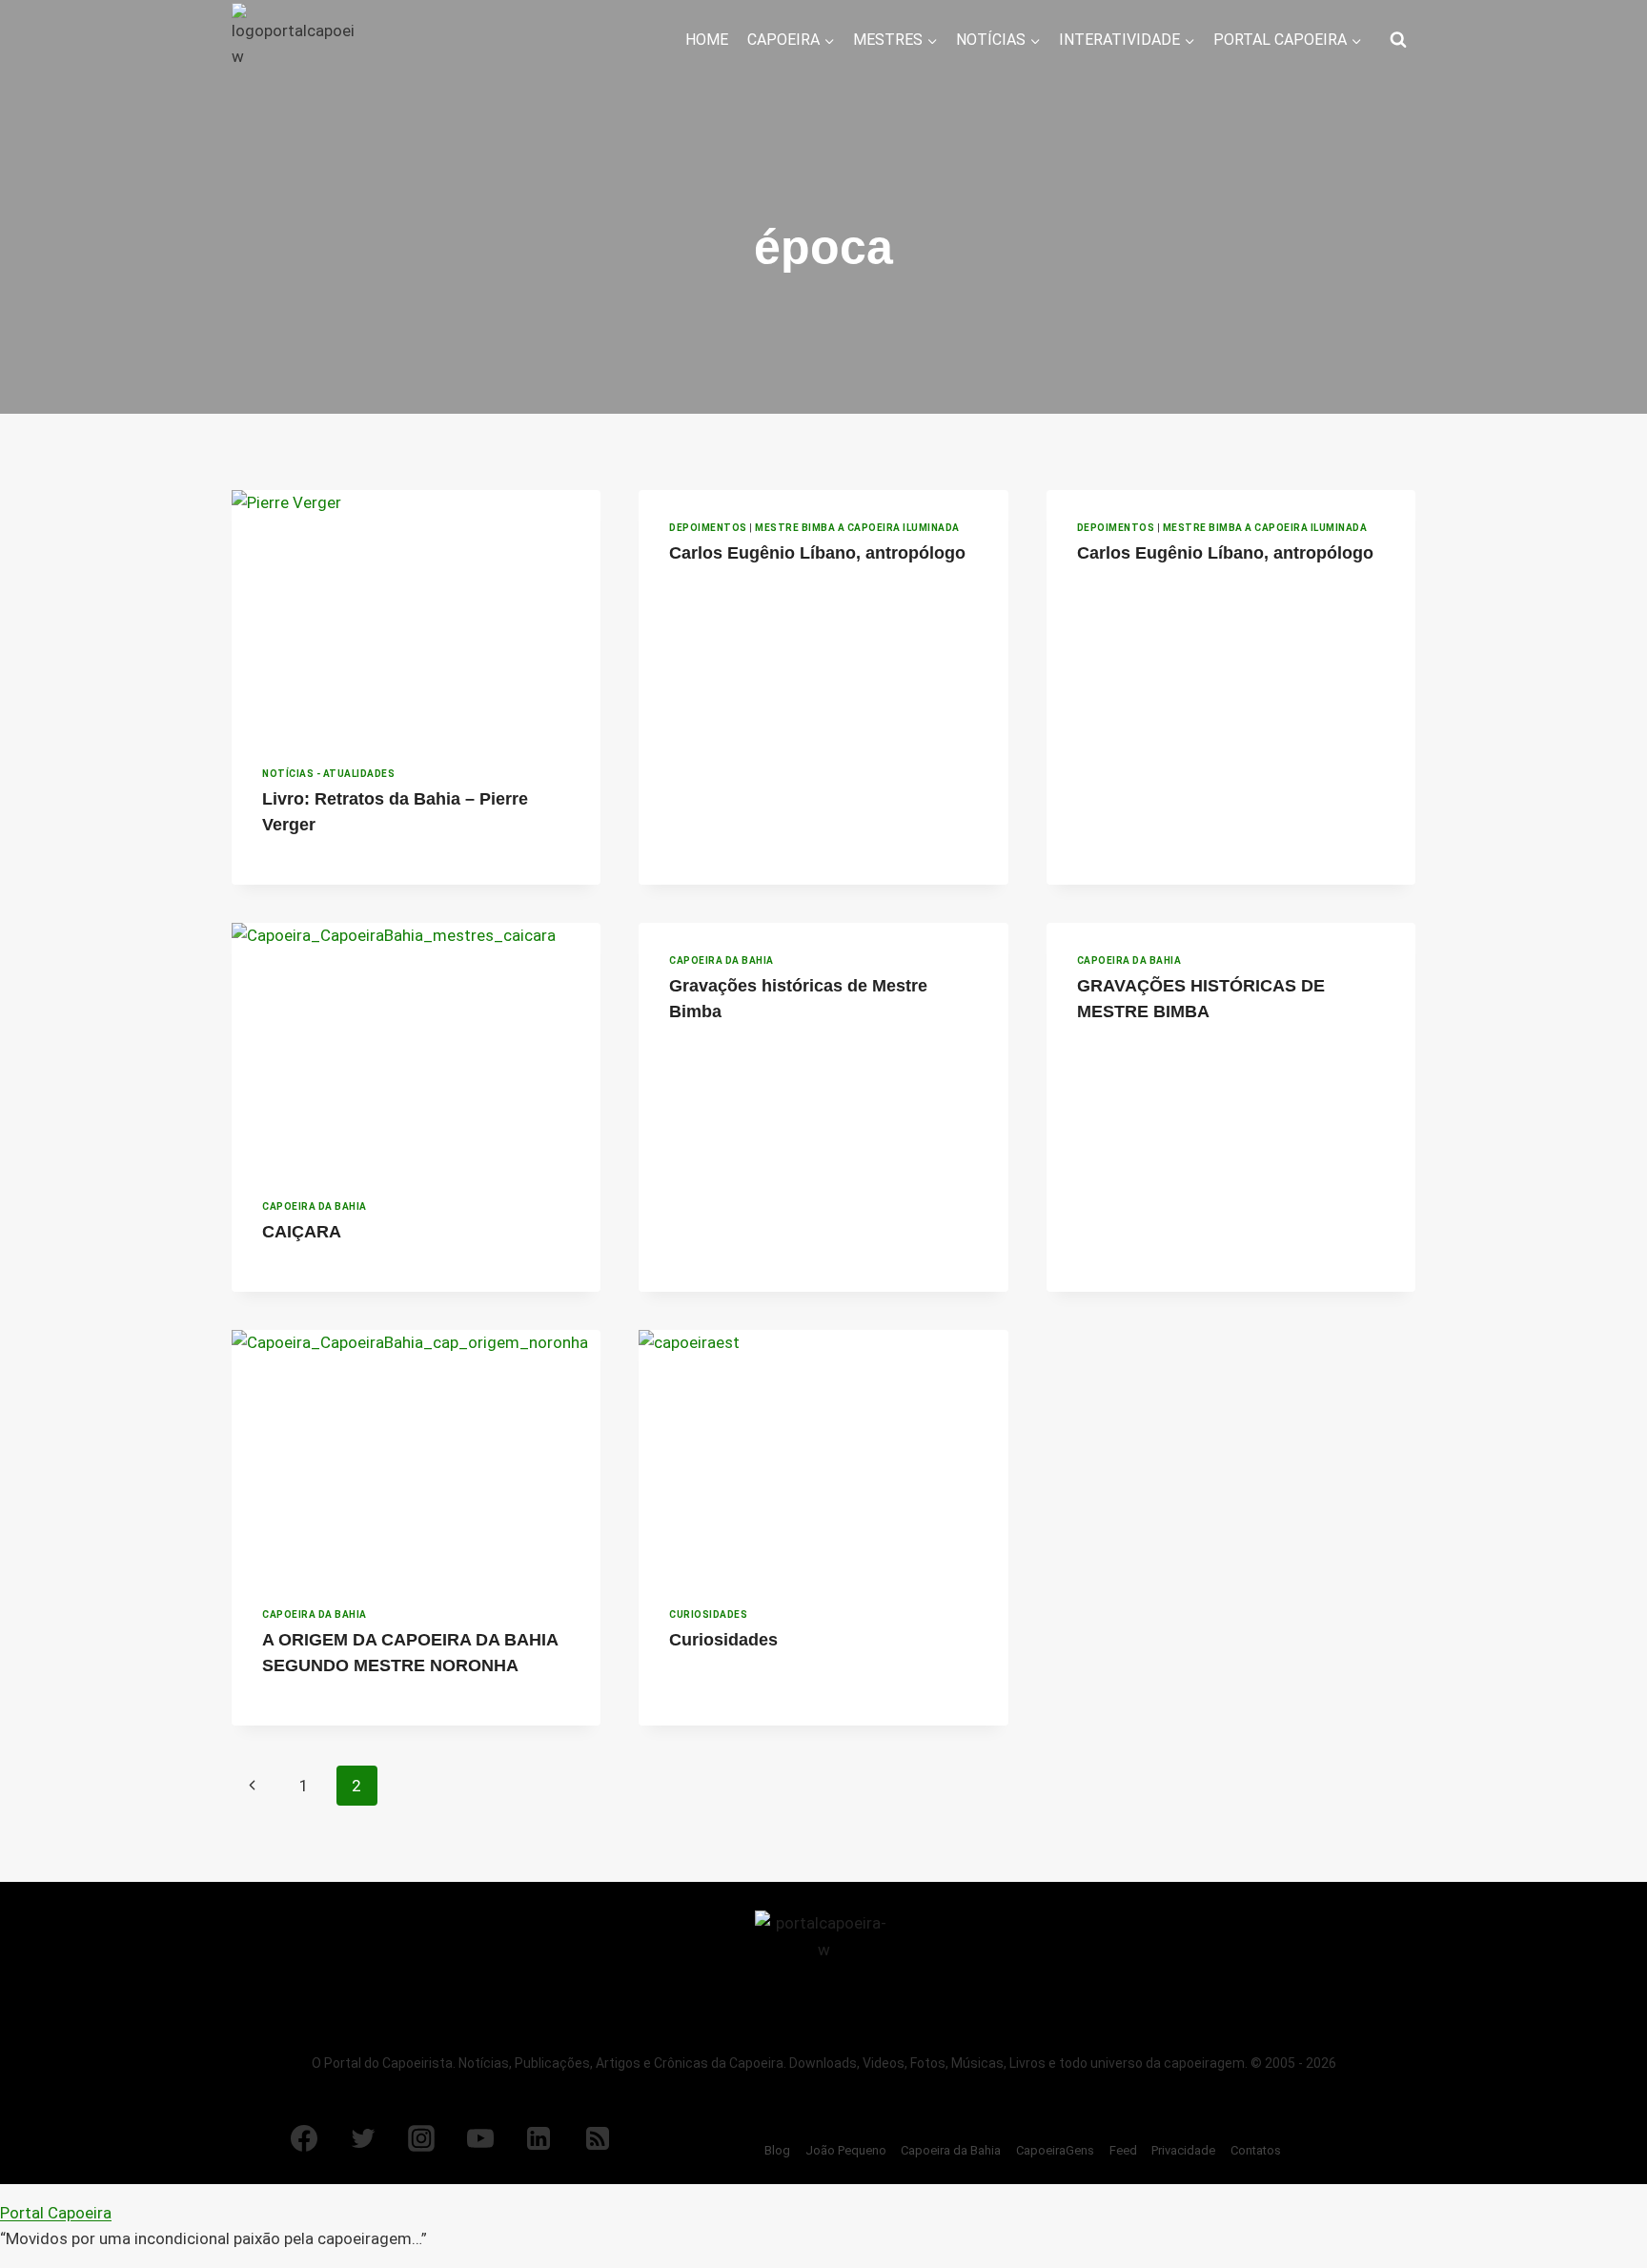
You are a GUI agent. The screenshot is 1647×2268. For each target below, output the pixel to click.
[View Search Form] (1398, 40)
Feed (1123, 2150)
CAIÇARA (302, 1232)
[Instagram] (421, 2138)
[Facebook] (304, 2138)
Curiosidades (708, 1614)
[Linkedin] (539, 2138)
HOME (707, 40)
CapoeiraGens (1055, 2150)
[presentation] (416, 613)
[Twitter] (363, 2138)
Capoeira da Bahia (315, 1206)
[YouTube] (480, 2138)
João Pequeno (846, 2150)
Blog (777, 2150)
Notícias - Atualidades (328, 774)
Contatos (1256, 2150)
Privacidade (1183, 2150)
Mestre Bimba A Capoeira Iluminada (857, 528)
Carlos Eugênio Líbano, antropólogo (817, 553)
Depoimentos (708, 528)
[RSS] (598, 2138)
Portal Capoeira (56, 2213)
